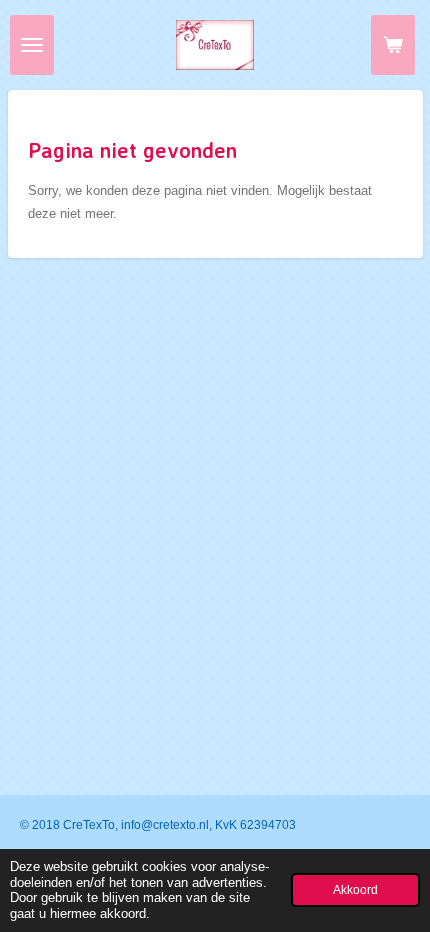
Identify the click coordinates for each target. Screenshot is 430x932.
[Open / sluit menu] (32, 45)
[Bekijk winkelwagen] (393, 45)
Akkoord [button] (355, 889)
